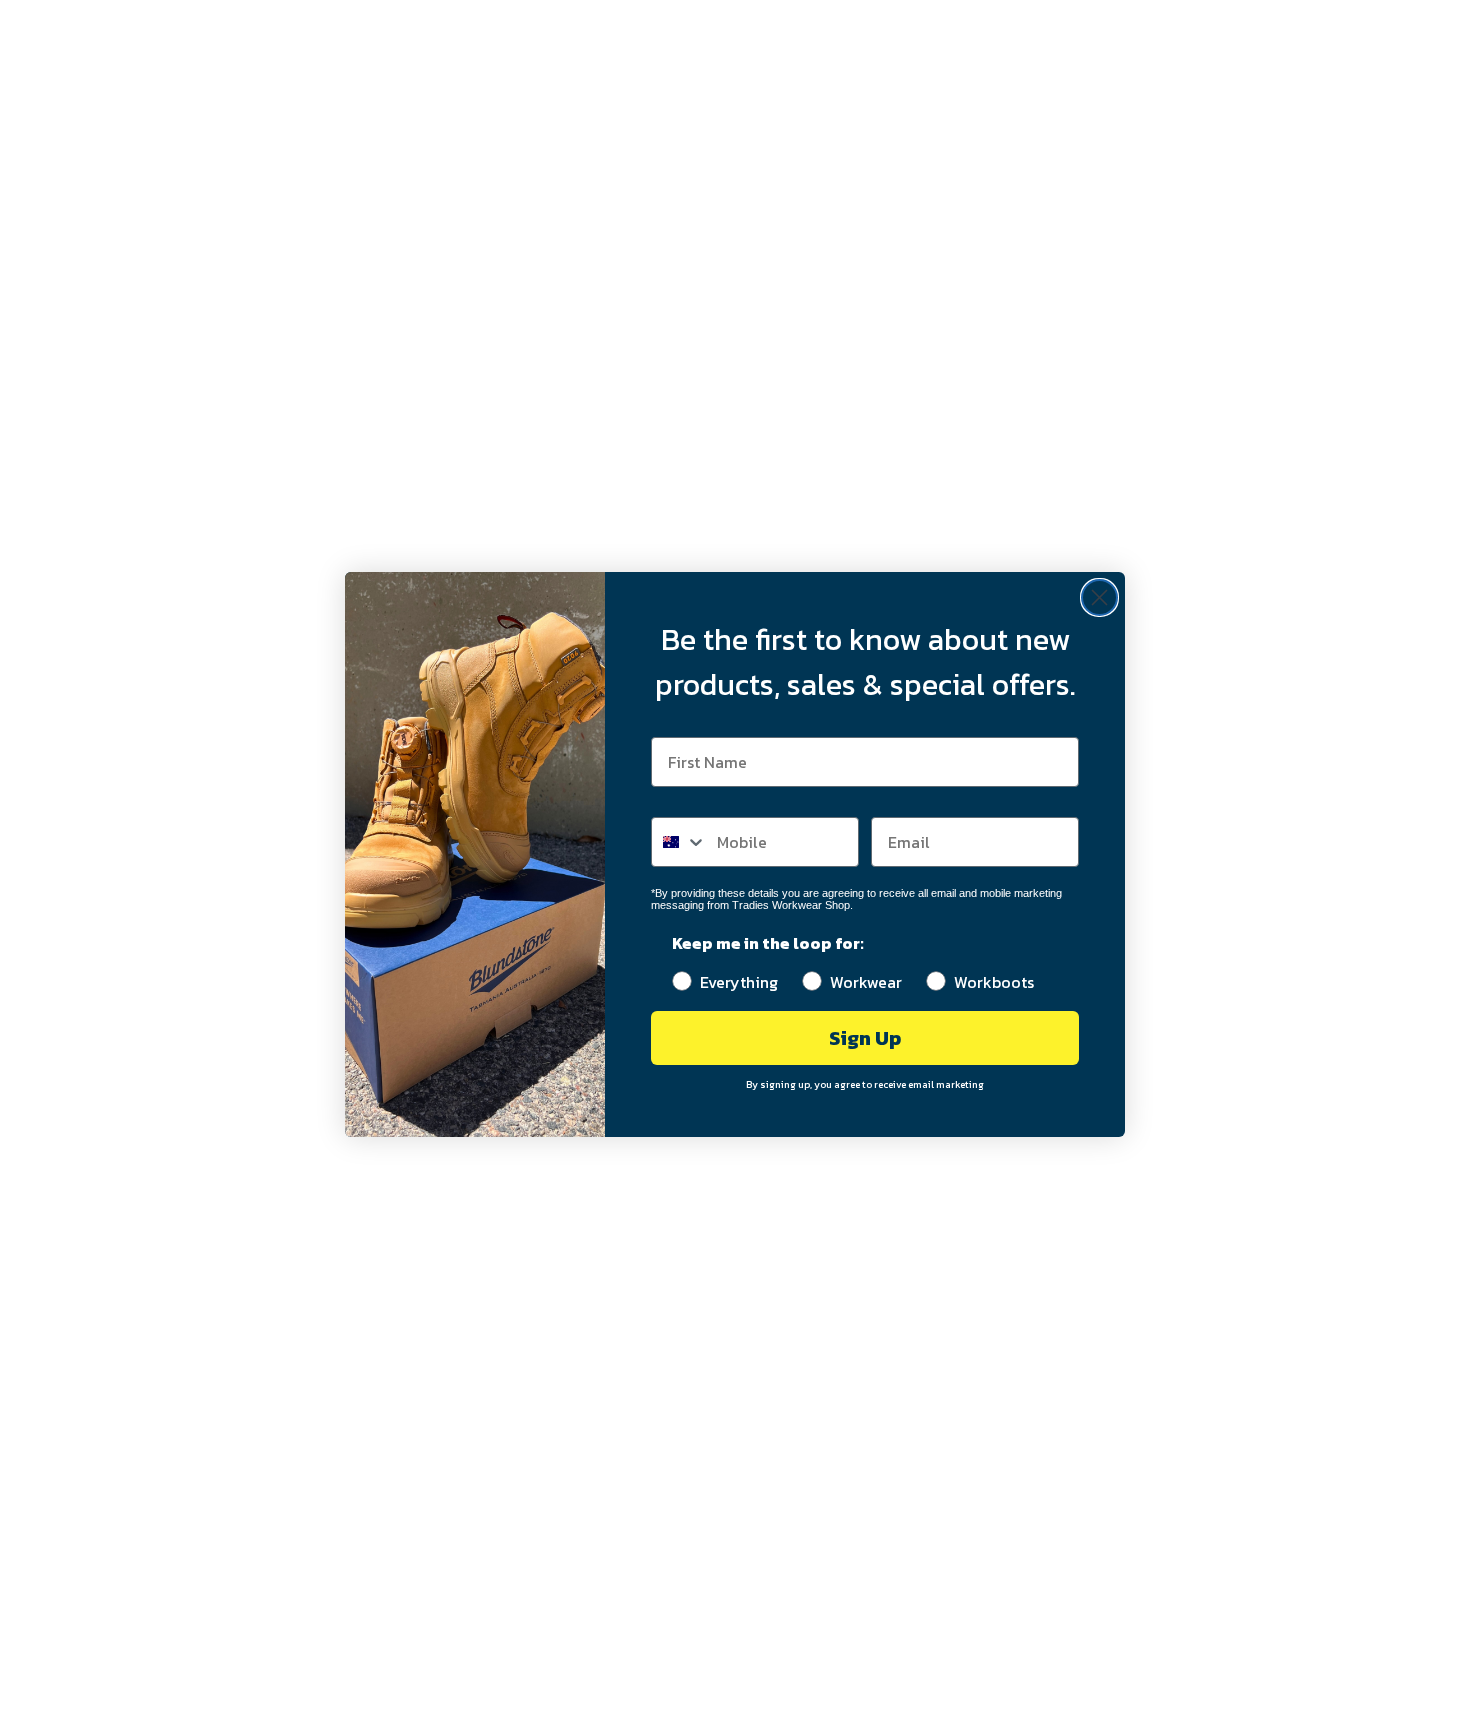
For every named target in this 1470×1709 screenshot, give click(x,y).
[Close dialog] (1099, 597)
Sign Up (865, 1038)
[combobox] (679, 842)
